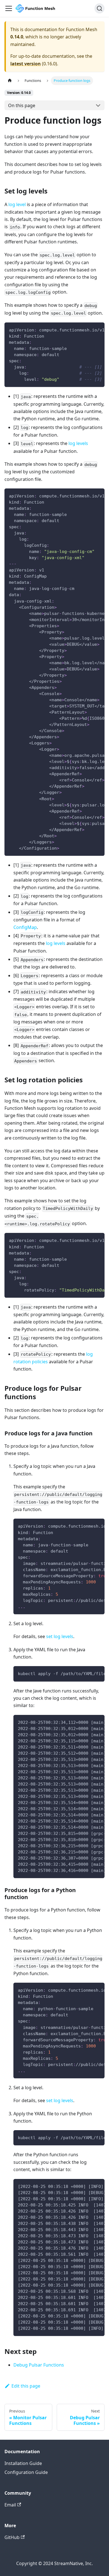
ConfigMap (25, 927)
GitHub (12, 2537)
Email (10, 2505)
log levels (78, 443)
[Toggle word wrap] (87, 329)
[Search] (99, 8)
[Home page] (10, 81)
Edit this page (26, 2386)
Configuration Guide (26, 2472)
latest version (26, 64)
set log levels (60, 1636)
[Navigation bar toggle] (9, 8)
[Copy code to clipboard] (98, 329)
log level (17, 204)
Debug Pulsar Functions (39, 2365)
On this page (22, 105)
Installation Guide (23, 2463)
